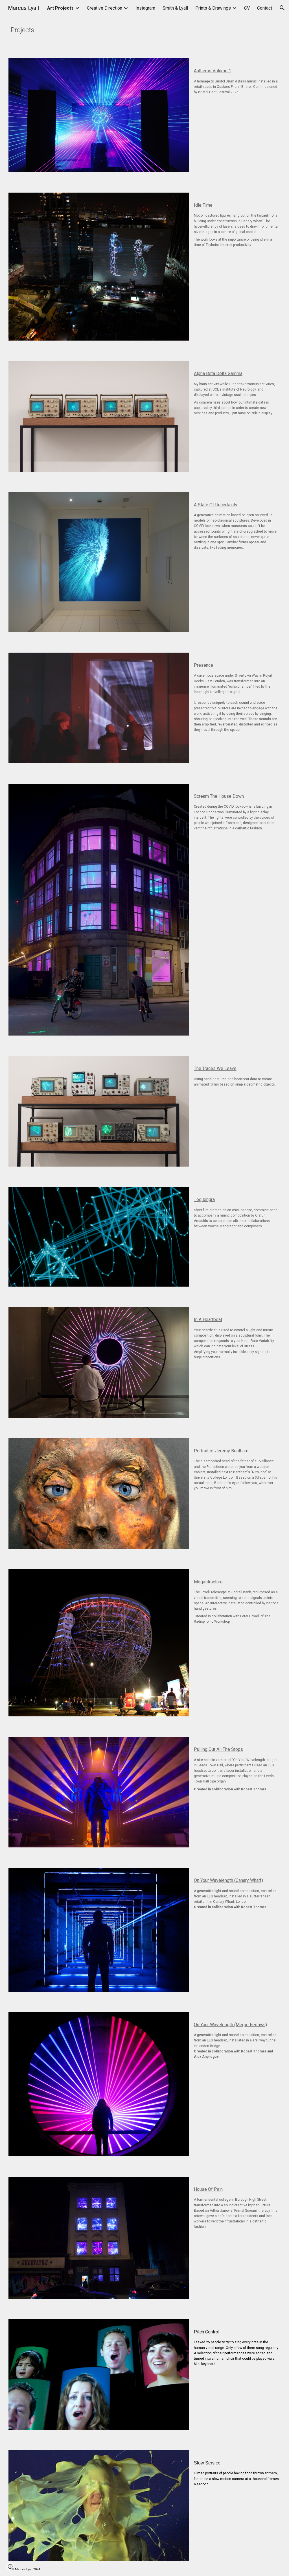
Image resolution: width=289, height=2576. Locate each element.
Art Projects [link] (60, 8)
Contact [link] (265, 8)
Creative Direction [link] (105, 8)
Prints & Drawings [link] (213, 8)
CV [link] (247, 8)
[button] (282, 8)
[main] (121, 28)
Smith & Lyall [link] (175, 8)
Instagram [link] (145, 8)
